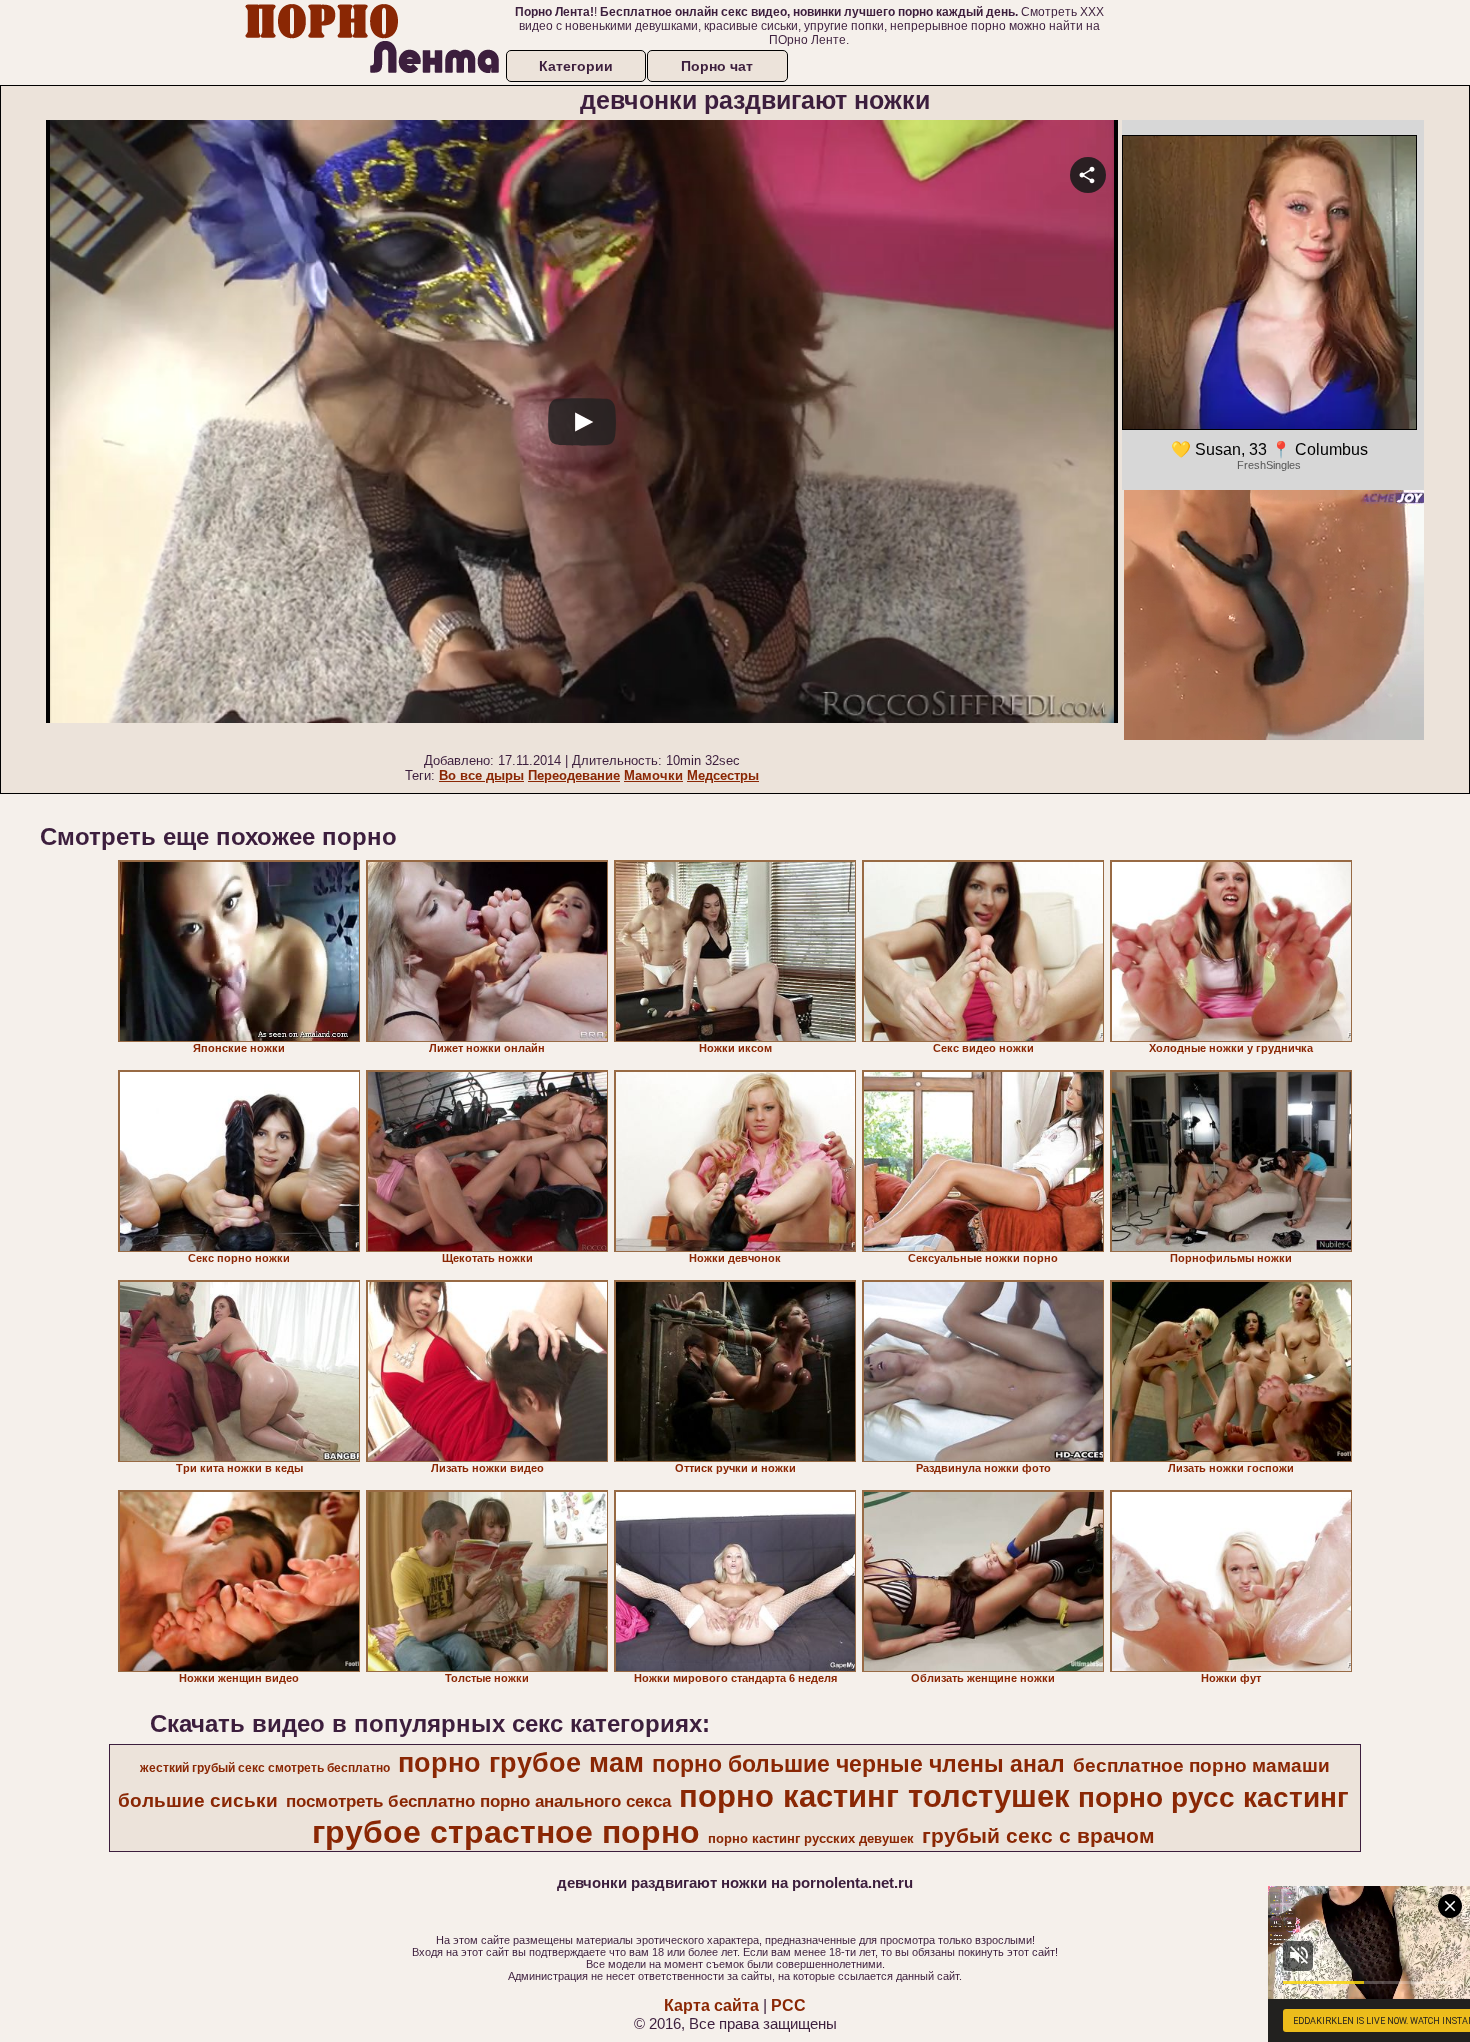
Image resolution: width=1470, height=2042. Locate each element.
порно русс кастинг (1213, 1797)
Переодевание (574, 775)
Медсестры (723, 775)
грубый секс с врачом (1038, 1836)
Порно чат (717, 66)
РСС (788, 2005)
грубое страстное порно (506, 1832)
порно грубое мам (521, 1763)
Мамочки (653, 775)
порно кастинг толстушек (874, 1796)
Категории (576, 66)
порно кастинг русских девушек (811, 1838)
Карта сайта (711, 2005)
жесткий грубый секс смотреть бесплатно (265, 1768)
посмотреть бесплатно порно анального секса (478, 1801)
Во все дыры (481, 775)
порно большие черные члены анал (858, 1764)
